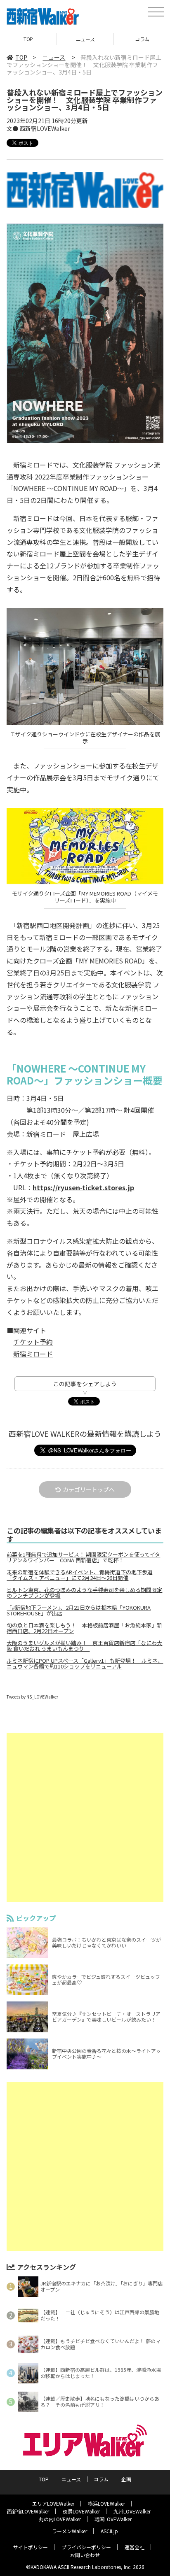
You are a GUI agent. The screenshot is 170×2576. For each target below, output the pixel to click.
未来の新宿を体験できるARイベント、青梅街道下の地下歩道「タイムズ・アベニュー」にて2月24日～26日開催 (80, 1575)
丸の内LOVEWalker (60, 2519)
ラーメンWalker (70, 2531)
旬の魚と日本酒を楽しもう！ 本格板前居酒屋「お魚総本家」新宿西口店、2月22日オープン (84, 1628)
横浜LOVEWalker (106, 2503)
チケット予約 (33, 1342)
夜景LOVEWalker (81, 2511)
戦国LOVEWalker (113, 2519)
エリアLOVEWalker (53, 2503)
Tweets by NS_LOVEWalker (32, 1697)
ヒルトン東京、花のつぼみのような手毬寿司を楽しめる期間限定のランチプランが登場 (84, 1593)
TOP (28, 39)
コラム (101, 2479)
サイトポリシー (31, 2547)
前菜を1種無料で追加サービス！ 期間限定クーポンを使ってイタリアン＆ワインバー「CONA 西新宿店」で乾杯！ (83, 1557)
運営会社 (135, 2547)
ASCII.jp (109, 2531)
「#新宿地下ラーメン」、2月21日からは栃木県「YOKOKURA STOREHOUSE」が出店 (79, 1610)
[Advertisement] (85, 1817)
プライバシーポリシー (86, 2547)
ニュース (85, 39)
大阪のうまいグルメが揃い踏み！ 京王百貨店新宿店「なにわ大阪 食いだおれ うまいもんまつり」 (84, 1646)
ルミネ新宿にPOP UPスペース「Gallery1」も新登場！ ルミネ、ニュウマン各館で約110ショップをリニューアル (85, 1664)
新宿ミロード (33, 1354)
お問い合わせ (85, 2555)
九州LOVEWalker (132, 2511)
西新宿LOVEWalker (28, 2511)
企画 (126, 2479)
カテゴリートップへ (89, 1489)
